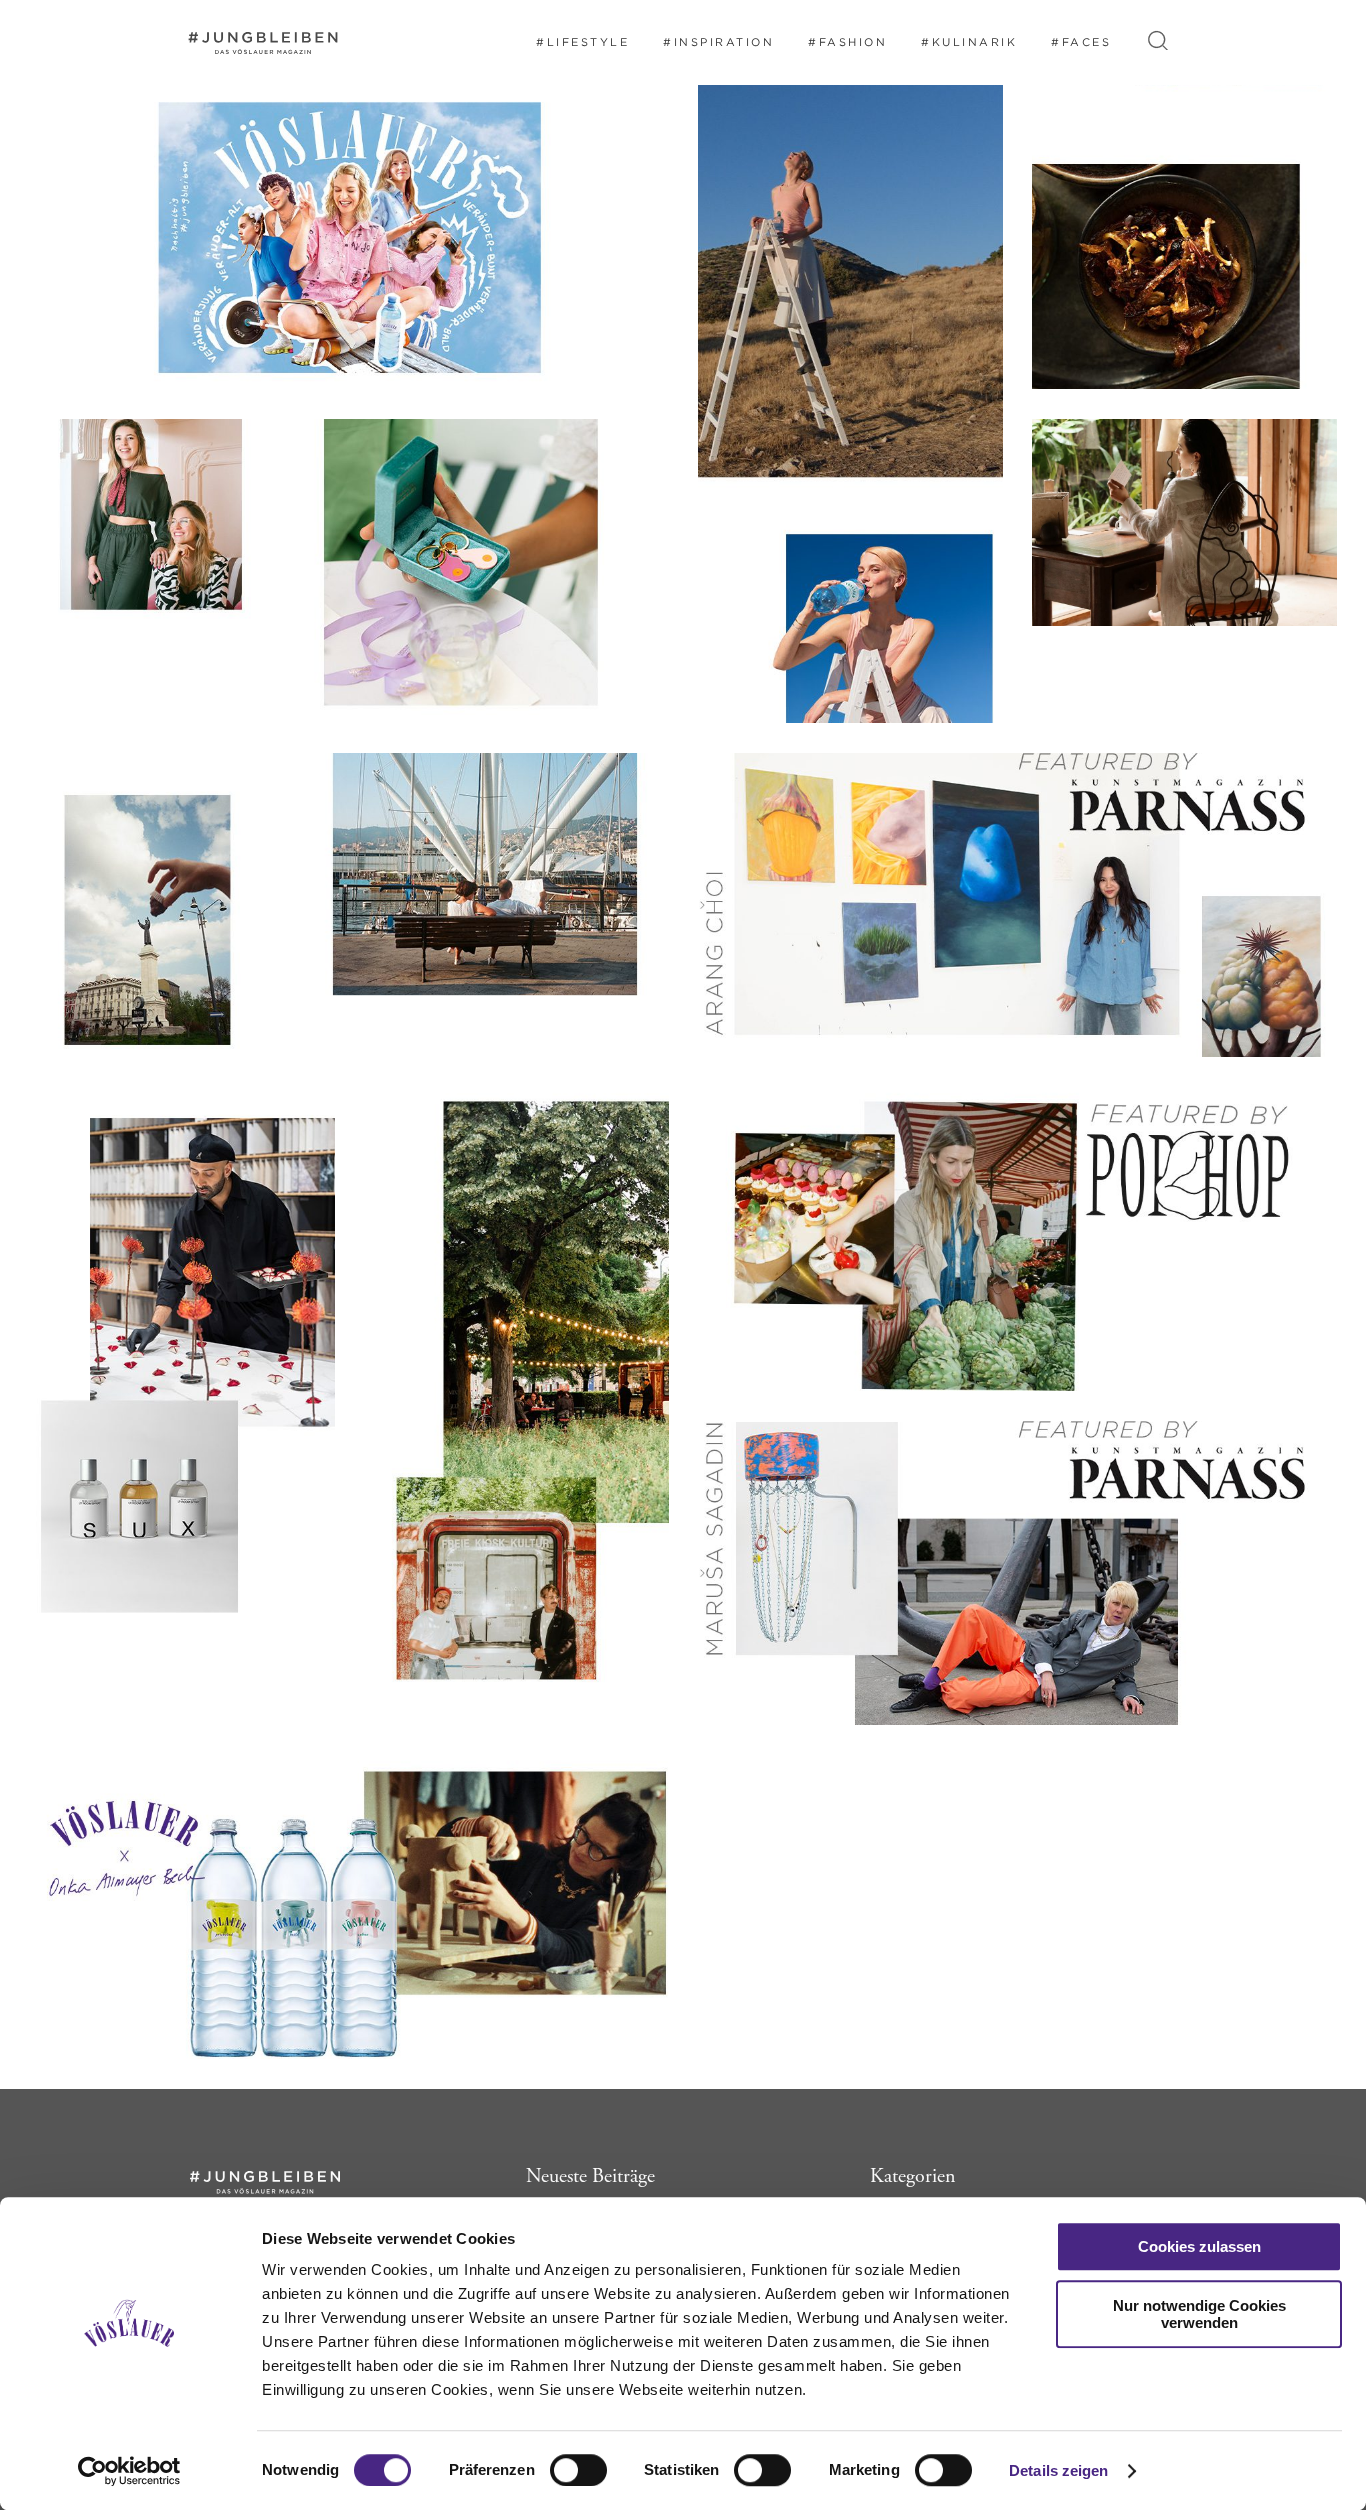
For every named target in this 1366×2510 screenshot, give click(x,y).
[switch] (578, 2470)
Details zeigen (1058, 2470)
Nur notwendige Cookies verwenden (1199, 2314)
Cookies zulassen (1199, 2246)
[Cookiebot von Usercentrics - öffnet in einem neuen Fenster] (129, 2471)
